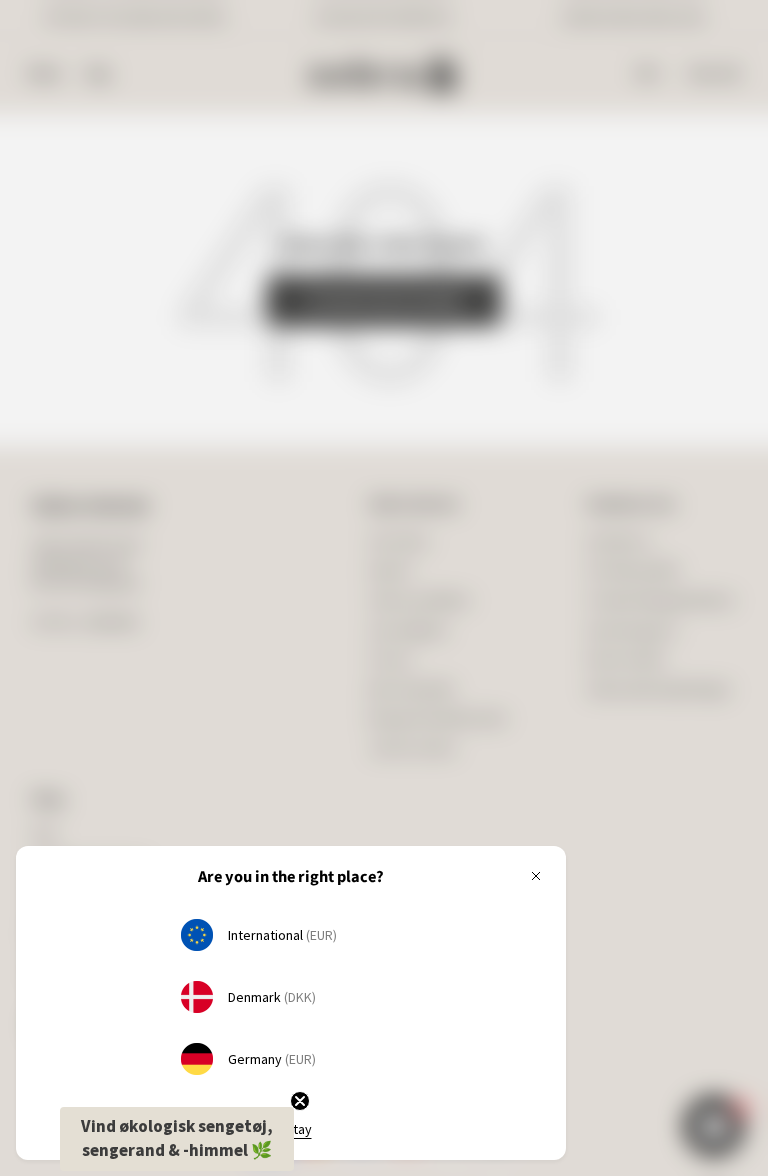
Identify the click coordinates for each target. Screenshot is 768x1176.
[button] (177, 1139)
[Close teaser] (300, 1101)
